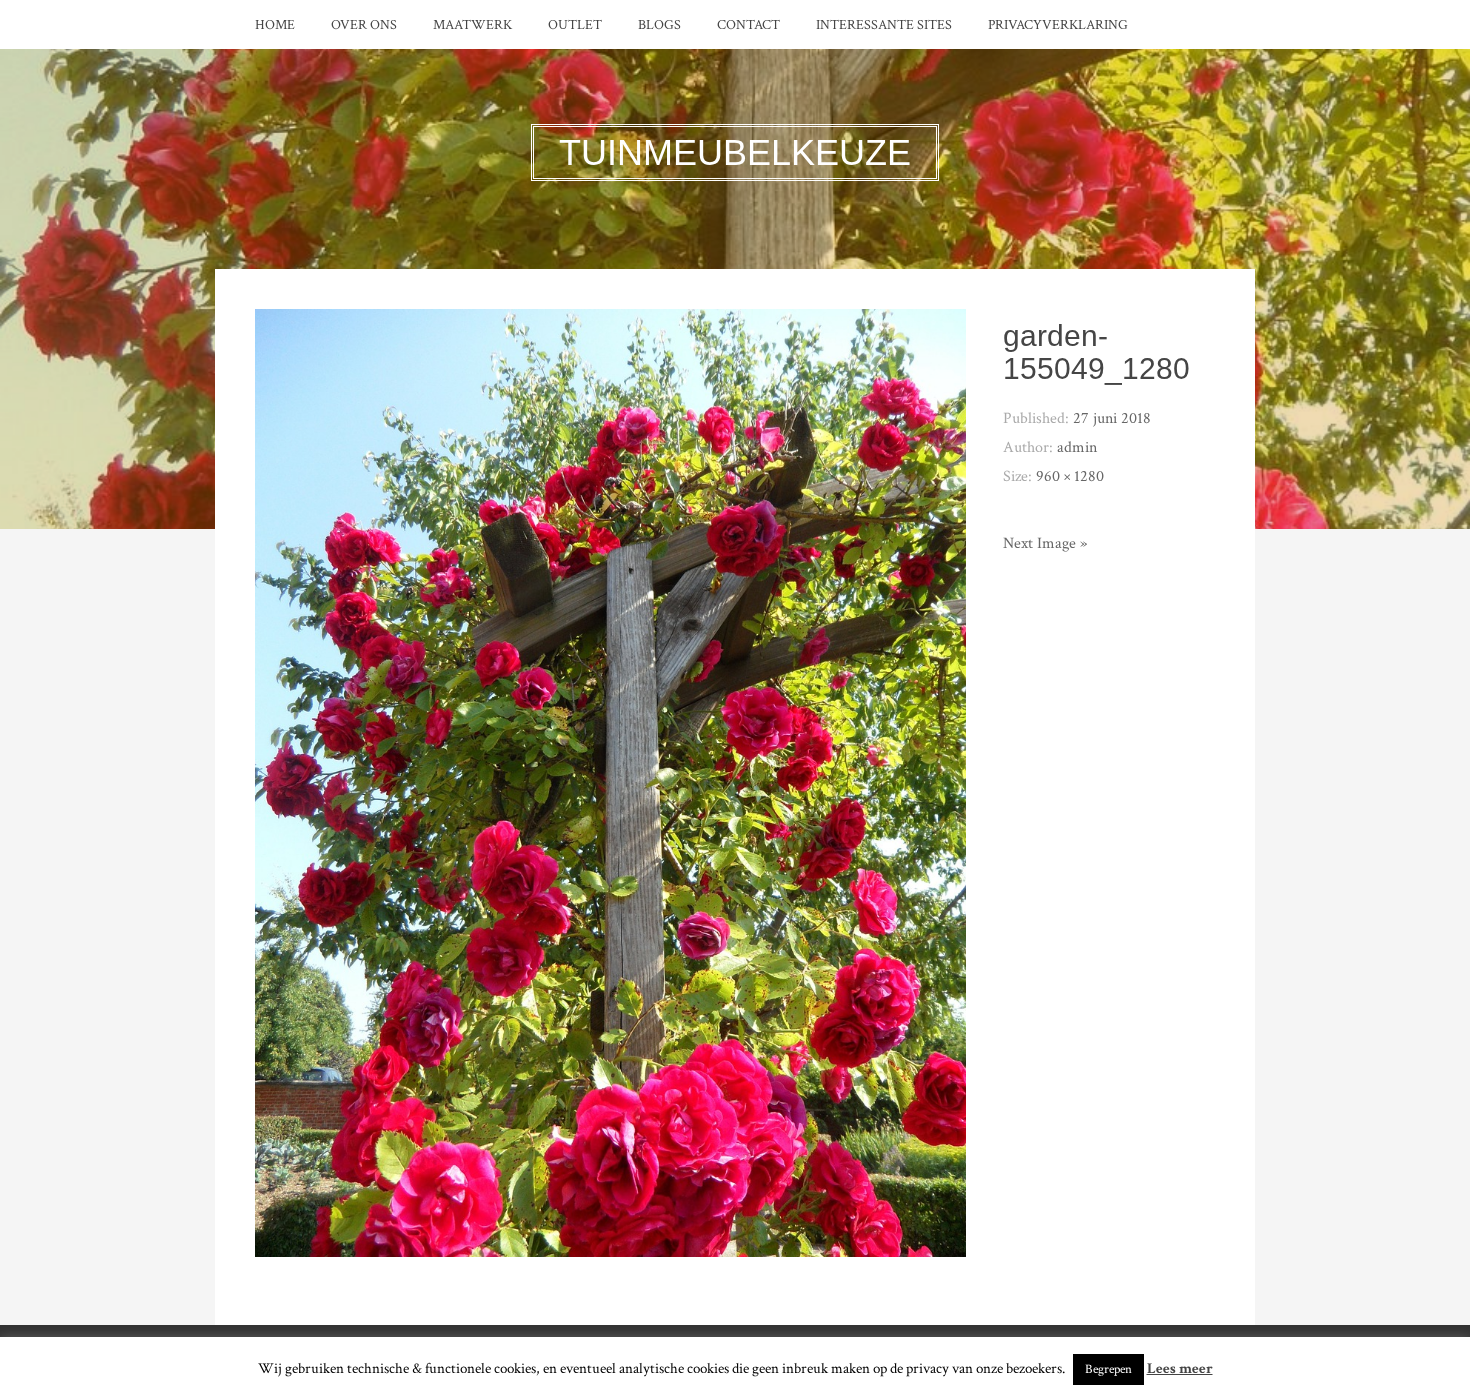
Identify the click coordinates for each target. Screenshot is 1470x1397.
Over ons (364, 25)
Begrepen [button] (1108, 1369)
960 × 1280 (1070, 476)
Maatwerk (472, 25)
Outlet (575, 25)
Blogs (659, 25)
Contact (748, 25)
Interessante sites (884, 25)
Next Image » (1045, 543)
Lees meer (1180, 1368)
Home (275, 25)
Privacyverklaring (1058, 25)
